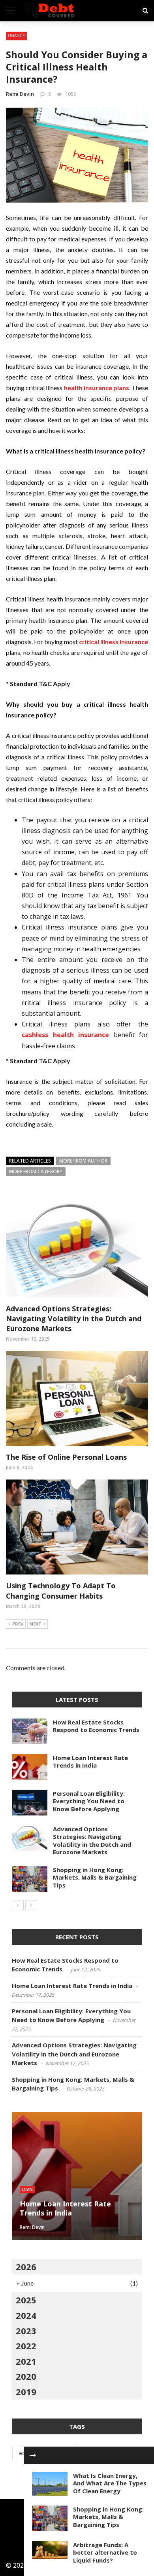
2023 (26, 2331)
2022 (26, 2346)
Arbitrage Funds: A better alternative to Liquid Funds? (105, 2552)
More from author (83, 1161)
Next (36, 1624)
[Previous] (18, 1905)
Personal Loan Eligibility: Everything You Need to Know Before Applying (89, 1801)
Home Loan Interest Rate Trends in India (90, 1762)
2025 (26, 2300)
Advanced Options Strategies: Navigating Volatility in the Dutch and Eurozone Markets (74, 1318)
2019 (26, 2392)
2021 (26, 2361)
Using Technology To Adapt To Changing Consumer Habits (61, 1591)
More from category (36, 1171)
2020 (26, 2376)
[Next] (31, 1905)
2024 (26, 2315)
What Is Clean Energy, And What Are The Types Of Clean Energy (110, 2483)
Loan (27, 2189)
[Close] (33, 2455)
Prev (18, 1624)
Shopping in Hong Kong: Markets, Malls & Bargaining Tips (108, 2517)
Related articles (30, 1161)
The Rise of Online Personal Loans (66, 1457)
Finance (16, 36)
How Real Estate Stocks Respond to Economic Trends (96, 1726)
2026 (26, 2267)
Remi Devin (20, 94)
